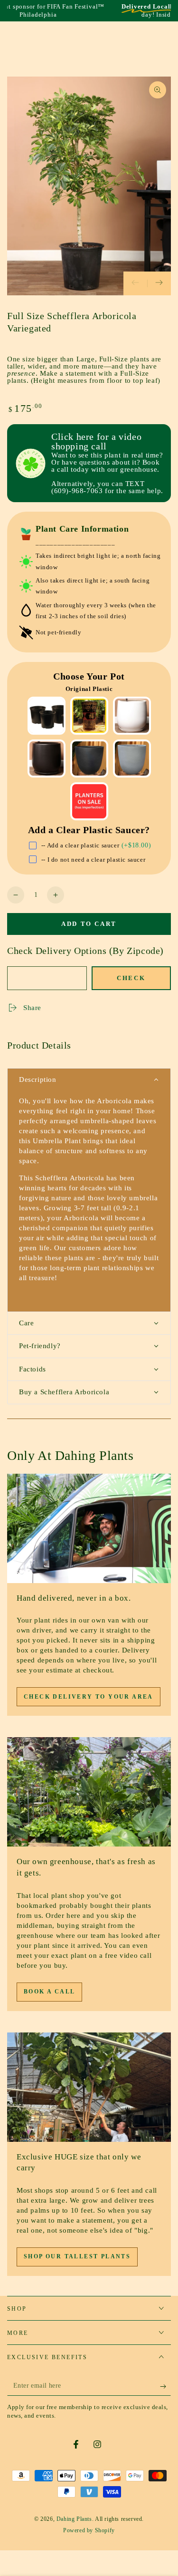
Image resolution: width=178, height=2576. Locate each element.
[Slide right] (159, 283)
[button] (89, 1080)
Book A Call (49, 1992)
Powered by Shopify (89, 2530)
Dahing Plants (74, 2519)
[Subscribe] (165, 2386)
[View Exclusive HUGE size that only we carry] (89, 2087)
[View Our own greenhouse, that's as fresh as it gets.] (89, 1792)
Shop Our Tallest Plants (77, 2256)
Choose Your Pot (89, 676)
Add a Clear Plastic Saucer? (89, 830)
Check (131, 978)
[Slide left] (135, 283)
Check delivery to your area (89, 1697)
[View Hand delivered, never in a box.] (89, 1528)
